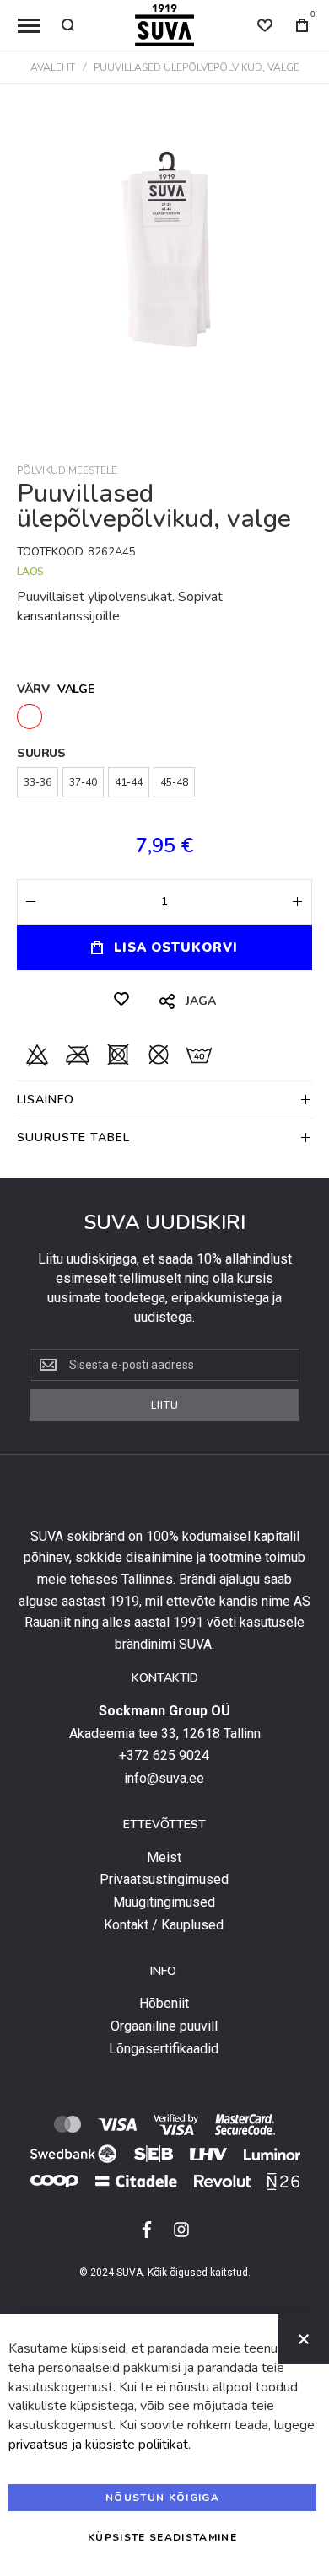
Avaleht (53, 67)
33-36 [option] (38, 782)
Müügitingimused (164, 1902)
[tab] (164, 1100)
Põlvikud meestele (67, 470)
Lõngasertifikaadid (164, 2049)
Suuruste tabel (73, 1138)
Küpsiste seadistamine (162, 2537)
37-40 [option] (83, 782)
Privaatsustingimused (164, 1880)
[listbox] (164, 719)
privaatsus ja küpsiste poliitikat (98, 2445)
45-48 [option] (174, 782)
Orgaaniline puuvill (164, 2026)
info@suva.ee (164, 1779)
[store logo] (164, 25)
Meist (164, 1858)
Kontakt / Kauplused (164, 1925)
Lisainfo (46, 1100)
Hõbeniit (164, 2004)
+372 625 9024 (164, 1756)
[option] (30, 716)
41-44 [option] (129, 782)
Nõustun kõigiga (162, 2498)
